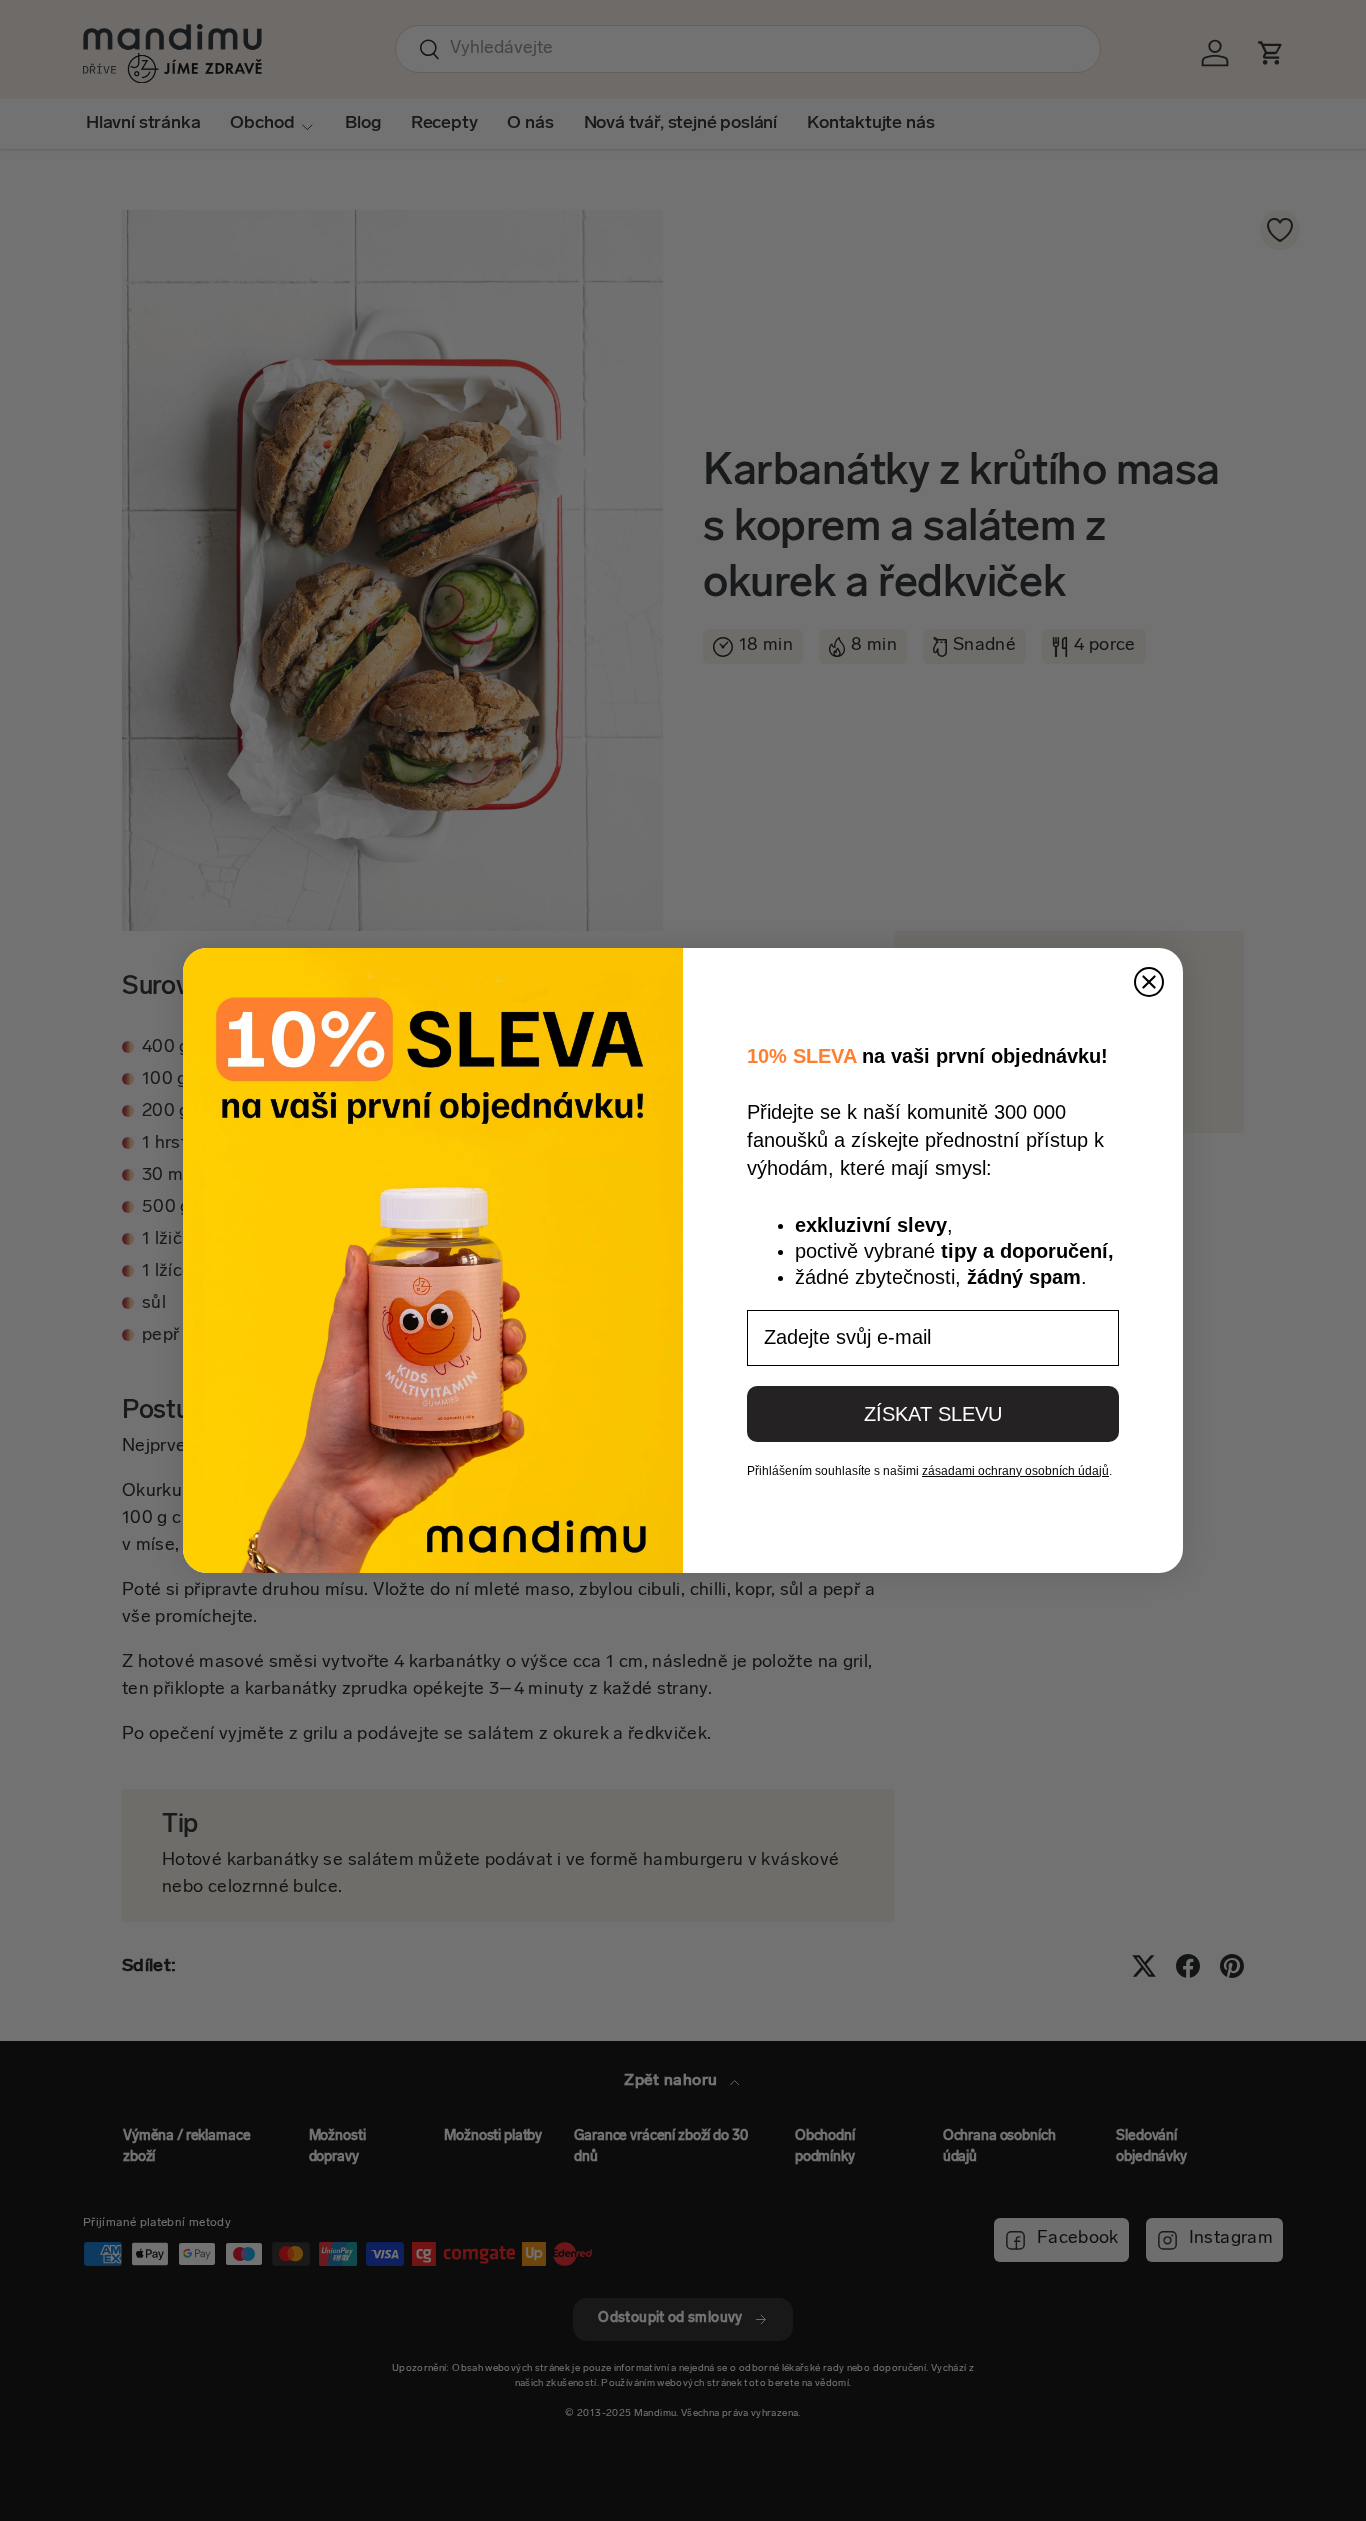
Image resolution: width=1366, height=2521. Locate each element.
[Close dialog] (1149, 982)
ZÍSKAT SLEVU (933, 1414)
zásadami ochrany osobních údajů (1015, 1471)
